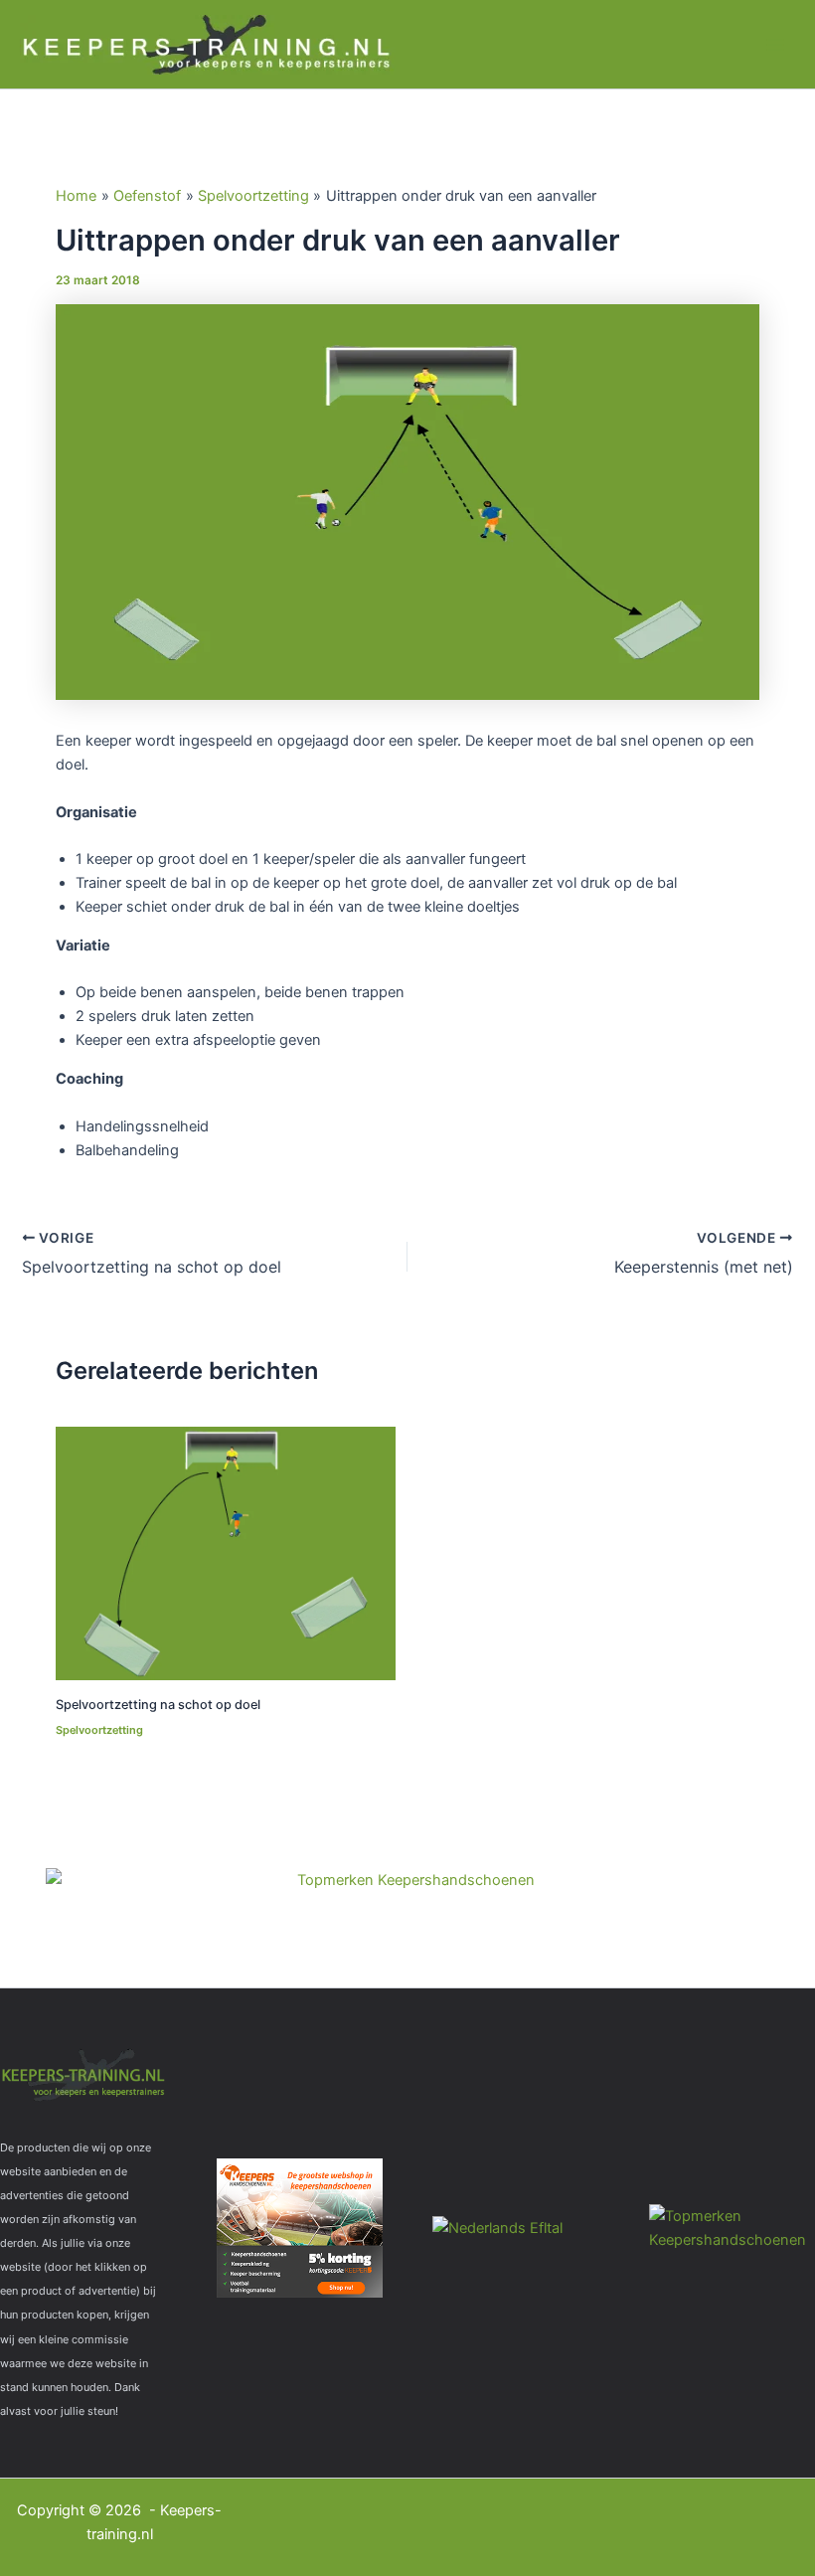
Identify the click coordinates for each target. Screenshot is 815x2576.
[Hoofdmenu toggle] (775, 44)
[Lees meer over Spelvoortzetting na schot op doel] (225, 1552)
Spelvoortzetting (99, 1730)
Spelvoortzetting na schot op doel (158, 1705)
